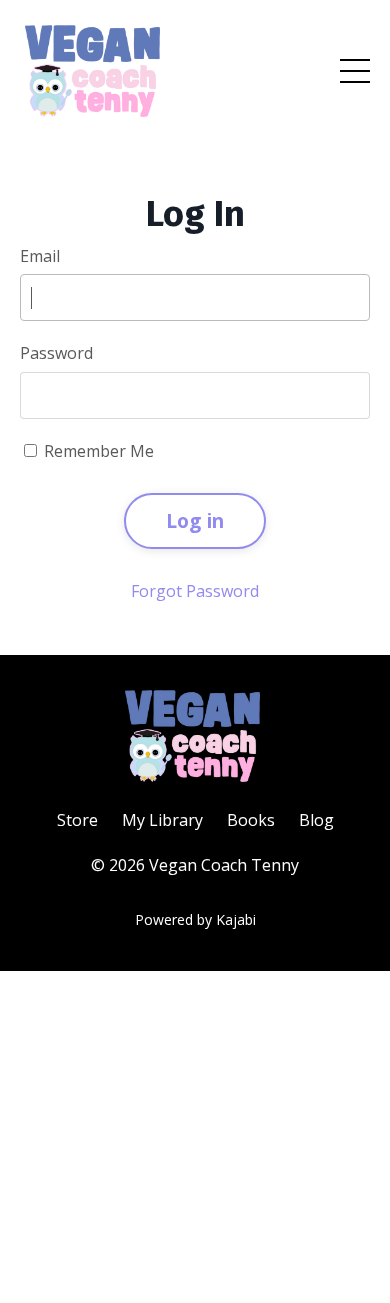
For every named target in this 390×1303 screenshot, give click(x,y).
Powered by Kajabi (195, 919)
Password (56, 353)
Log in (195, 520)
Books (251, 820)
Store (77, 820)
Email (40, 256)
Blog (316, 820)
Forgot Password (195, 591)
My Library (162, 820)
